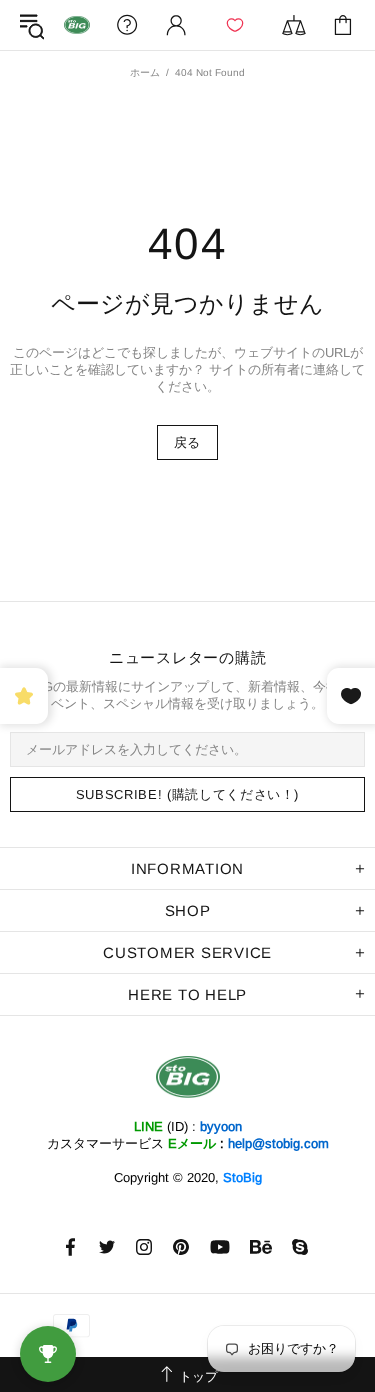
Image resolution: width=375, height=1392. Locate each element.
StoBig (242, 1177)
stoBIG (77, 24)
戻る (187, 442)
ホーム (145, 72)
